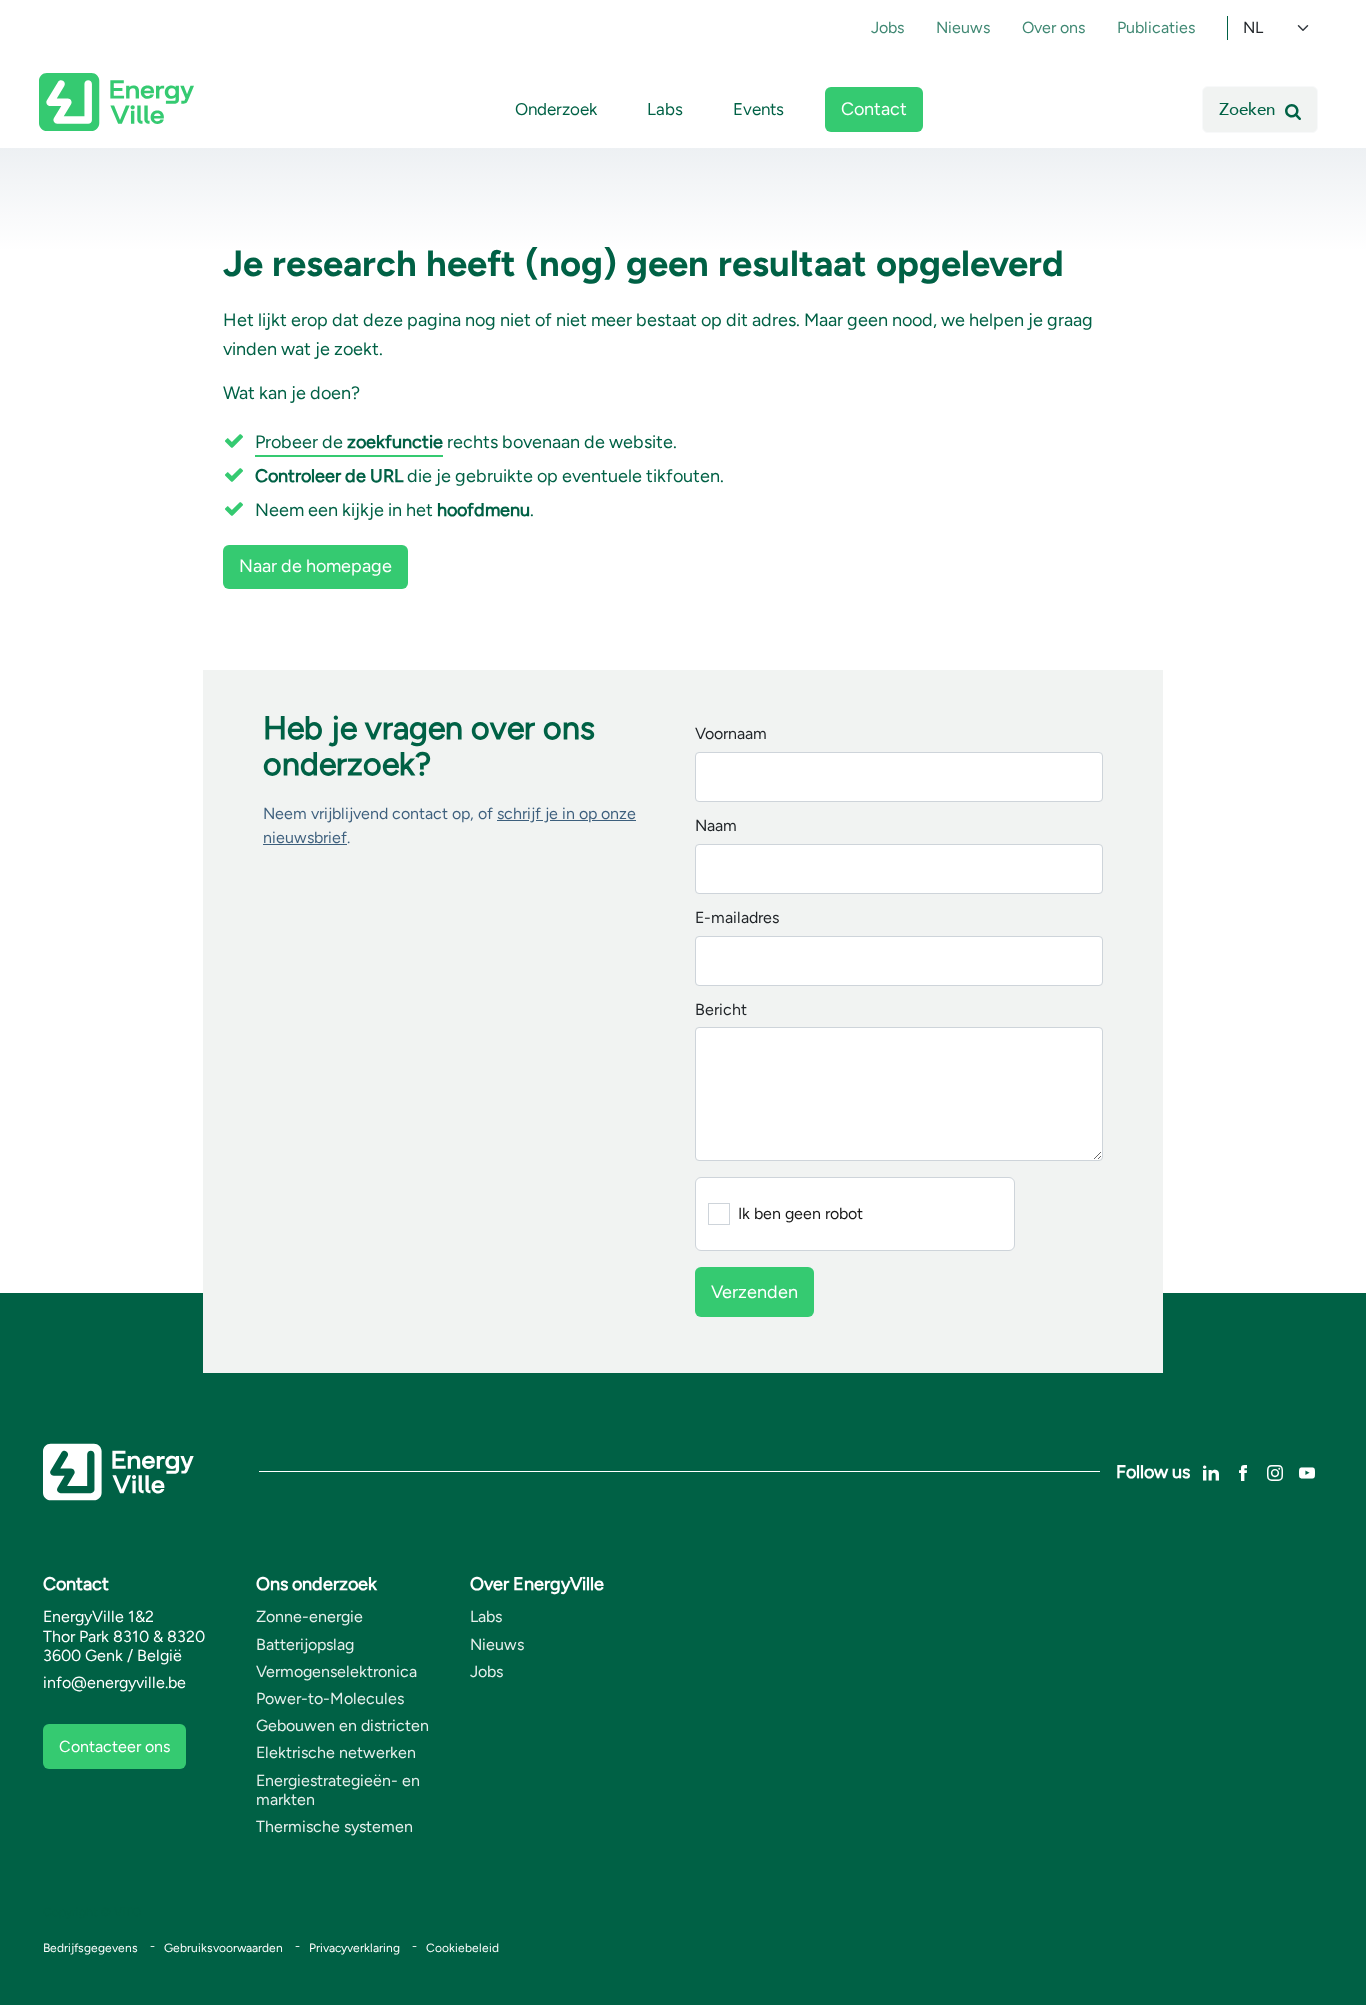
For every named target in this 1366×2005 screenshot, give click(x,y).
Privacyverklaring (354, 1948)
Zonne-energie (309, 1616)
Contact (874, 109)
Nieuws (963, 27)
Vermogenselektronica (336, 1671)
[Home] (116, 102)
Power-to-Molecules (330, 1698)
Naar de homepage (315, 566)
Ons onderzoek (316, 1584)
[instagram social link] (1275, 1471)
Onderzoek (556, 109)
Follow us (1153, 1472)
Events (758, 109)
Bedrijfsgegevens (90, 1948)
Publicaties (1156, 27)
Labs (665, 109)
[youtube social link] (1307, 1471)
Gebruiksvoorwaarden (223, 1948)
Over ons (1053, 27)
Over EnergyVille (537, 1584)
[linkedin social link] (1211, 1471)
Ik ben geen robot (800, 1214)
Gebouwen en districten (342, 1725)
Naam (716, 826)
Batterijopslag (305, 1644)
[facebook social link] (1243, 1471)
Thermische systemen (334, 1826)
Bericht (721, 1010)
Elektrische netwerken (336, 1752)
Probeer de (349, 442)
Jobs (887, 27)
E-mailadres (737, 918)
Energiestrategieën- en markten (338, 1790)
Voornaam (731, 734)
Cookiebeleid (462, 1948)
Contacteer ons (114, 1746)
